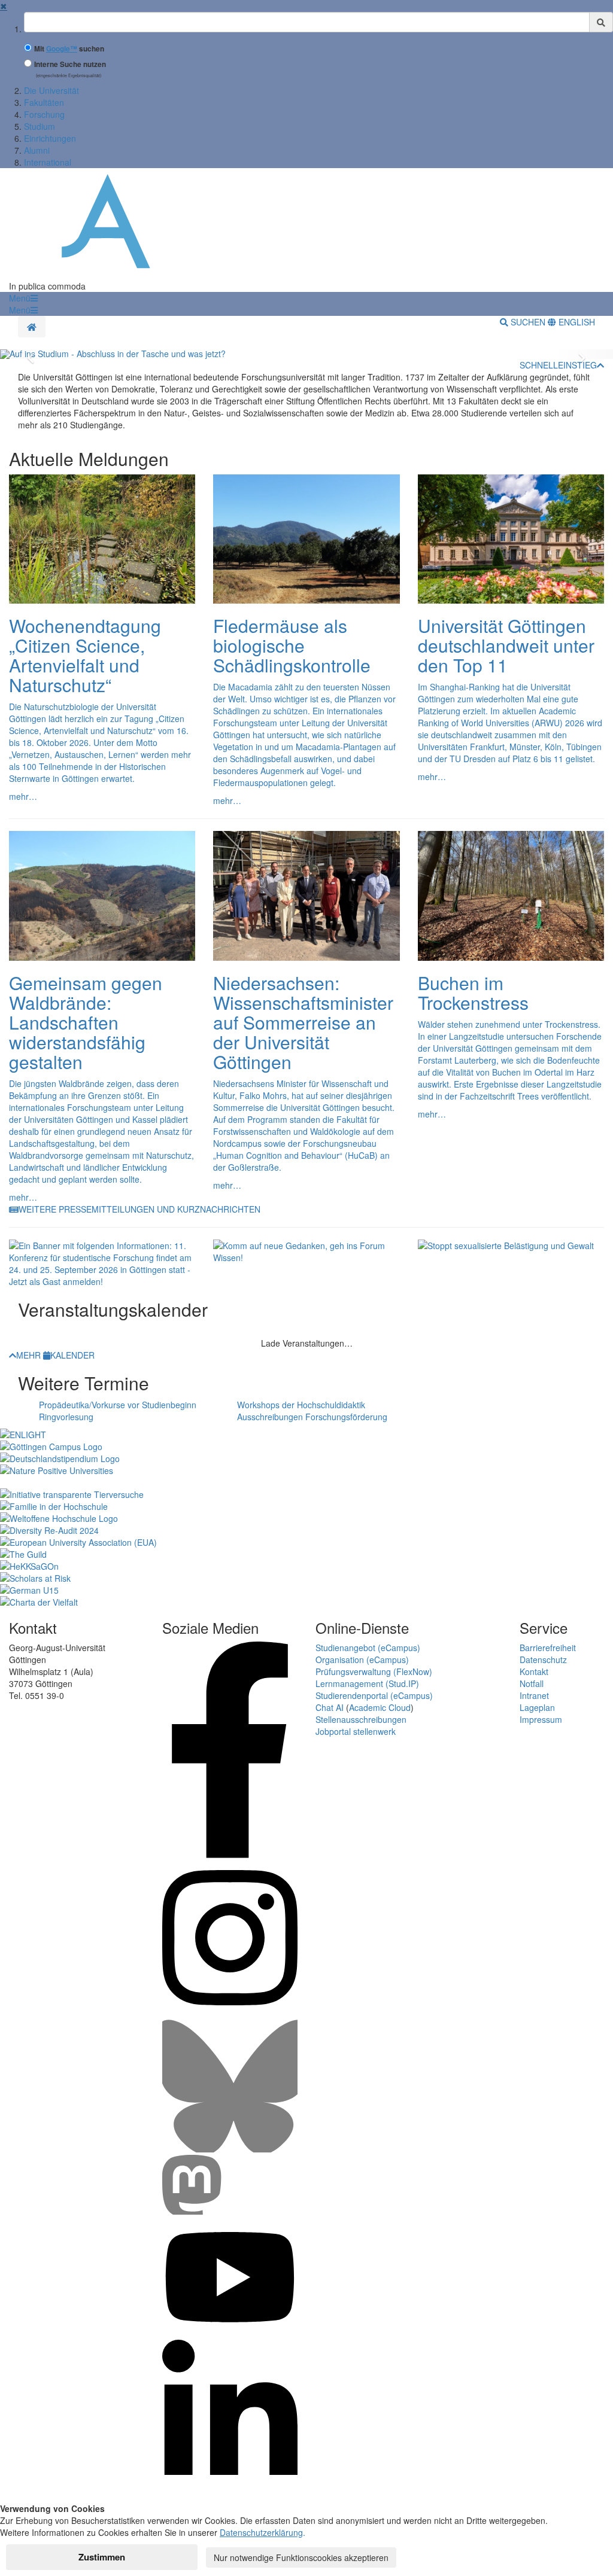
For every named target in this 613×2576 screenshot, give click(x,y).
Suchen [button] (528, 322)
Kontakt (534, 1671)
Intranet (534, 1695)
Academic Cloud (380, 1707)
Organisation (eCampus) (362, 1660)
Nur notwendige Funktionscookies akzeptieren (301, 2557)
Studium (40, 126)
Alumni (37, 150)
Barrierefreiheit (548, 1648)
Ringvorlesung (66, 1417)
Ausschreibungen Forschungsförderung (312, 1417)
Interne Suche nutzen (70, 64)
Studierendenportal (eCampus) (374, 1695)
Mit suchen (69, 49)
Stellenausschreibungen (361, 1719)
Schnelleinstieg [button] (558, 365)
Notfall (532, 1683)
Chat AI (330, 1707)
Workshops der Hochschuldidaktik (301, 1405)
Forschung (44, 114)
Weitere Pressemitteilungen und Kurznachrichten (139, 1209)
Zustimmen (102, 2557)
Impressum (541, 1719)
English (576, 322)
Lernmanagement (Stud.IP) (367, 1683)
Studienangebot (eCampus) (368, 1648)
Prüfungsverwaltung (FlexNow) (374, 1671)
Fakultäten (44, 102)
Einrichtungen (50, 138)
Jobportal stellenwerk (356, 1731)
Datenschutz (543, 1660)
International (48, 162)
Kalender (72, 1355)
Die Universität (51, 90)
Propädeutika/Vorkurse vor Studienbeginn (118, 1405)
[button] (23, 298)
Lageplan (537, 1707)
